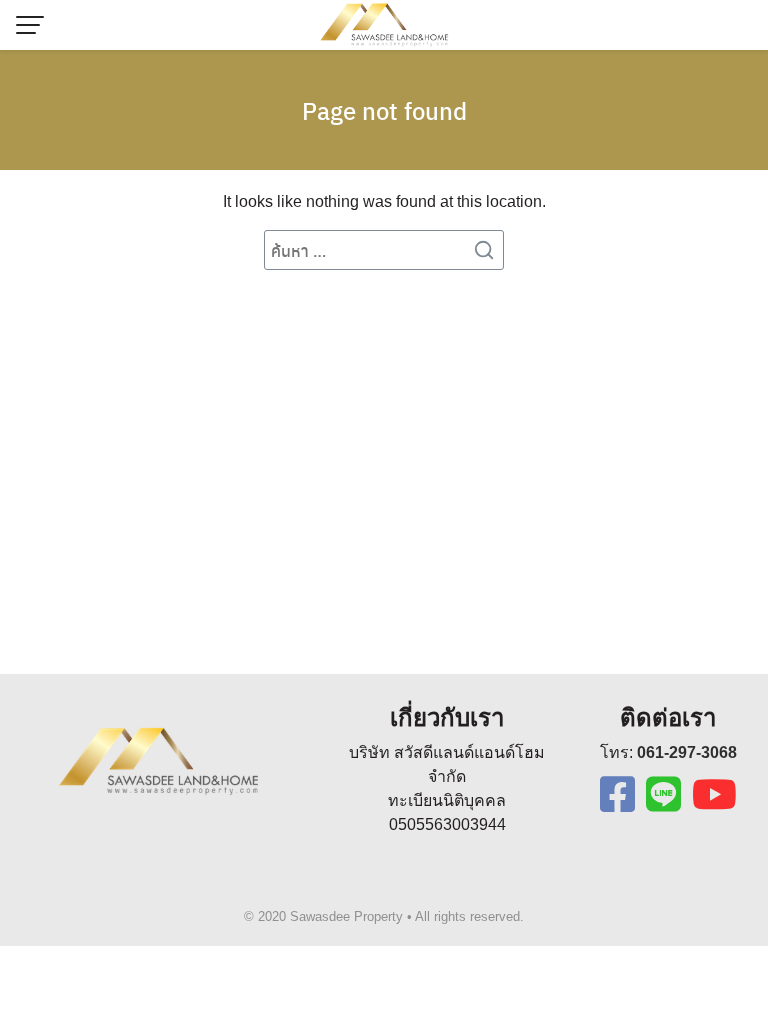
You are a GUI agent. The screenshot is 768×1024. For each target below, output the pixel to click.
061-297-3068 (687, 752)
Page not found (384, 110)
